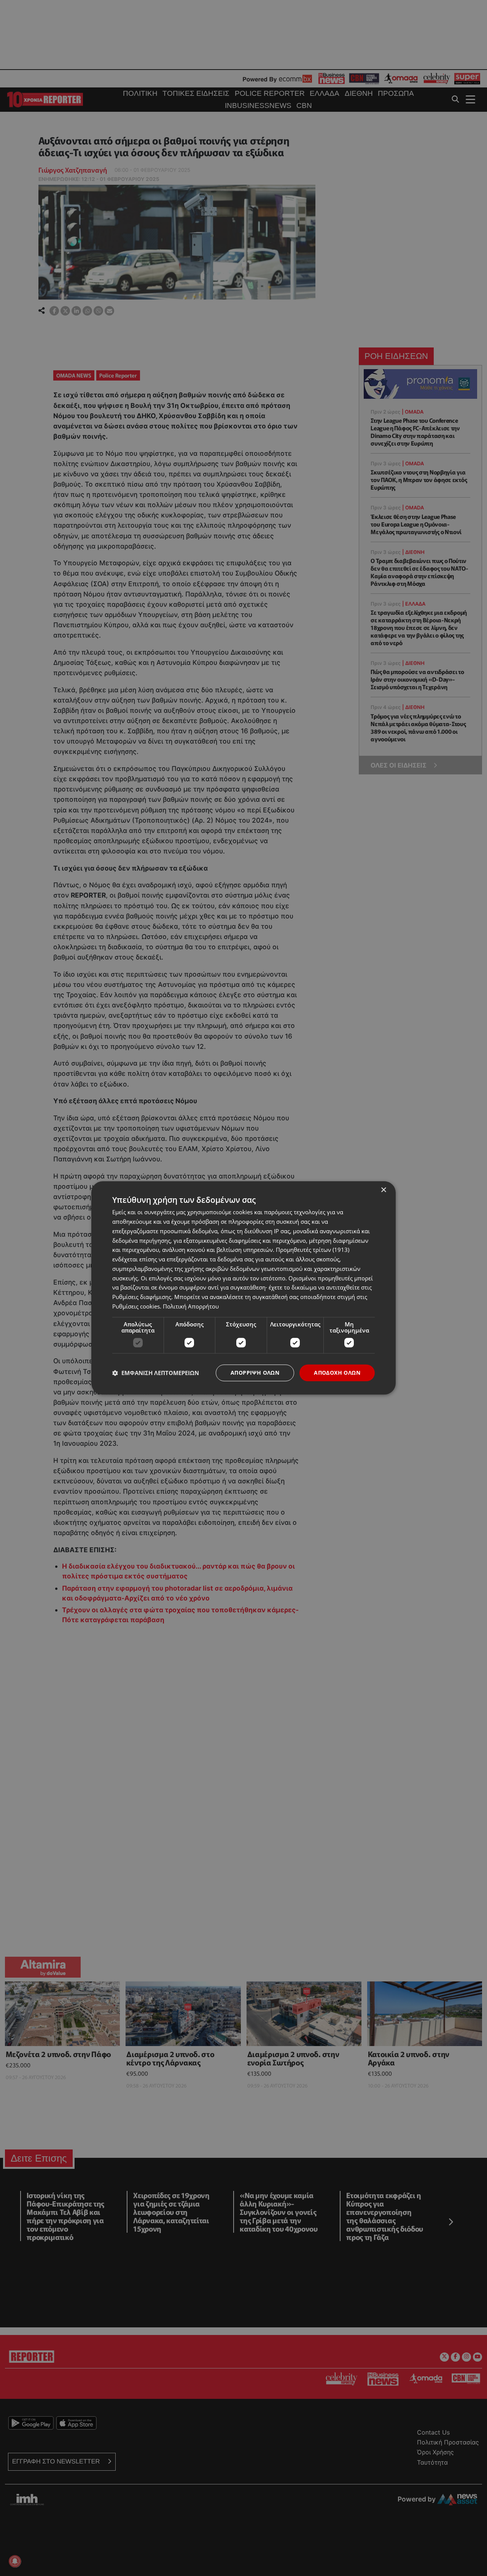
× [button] (383, 1190)
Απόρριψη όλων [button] (255, 1373)
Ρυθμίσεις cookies (136, 1306)
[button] (156, 1373)
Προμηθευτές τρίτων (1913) (313, 1250)
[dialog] (243, 1288)
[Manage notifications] (15, 2561)
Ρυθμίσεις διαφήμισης (142, 1297)
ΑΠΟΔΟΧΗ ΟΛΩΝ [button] (337, 1373)
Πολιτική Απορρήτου (191, 1306)
